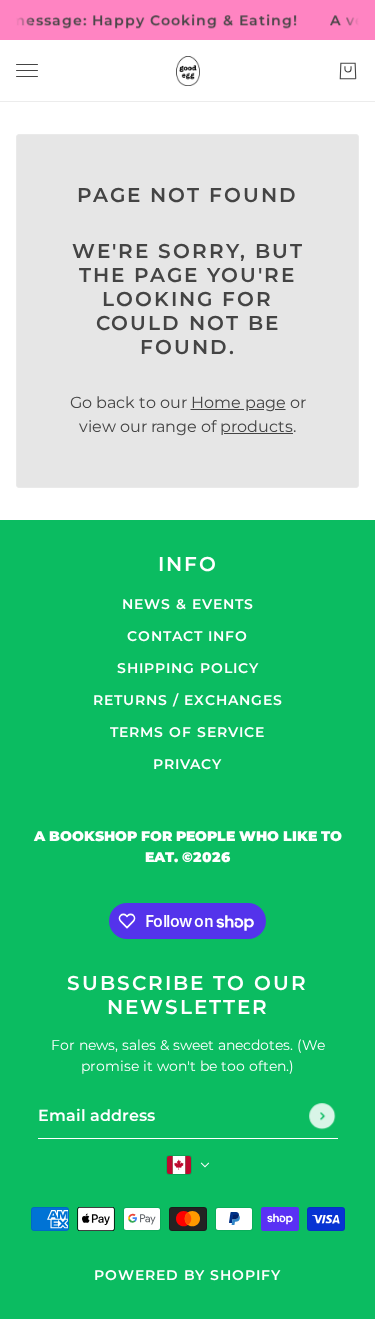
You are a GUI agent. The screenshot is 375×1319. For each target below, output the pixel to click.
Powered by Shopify (187, 1275)
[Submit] (322, 1116)
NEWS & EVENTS (188, 604)
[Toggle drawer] (27, 70)
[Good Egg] (188, 71)
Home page (238, 402)
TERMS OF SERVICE (187, 732)
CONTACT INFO (187, 636)
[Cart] (348, 71)
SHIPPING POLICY (188, 668)
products (256, 426)
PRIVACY (187, 764)
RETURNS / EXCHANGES (188, 700)
